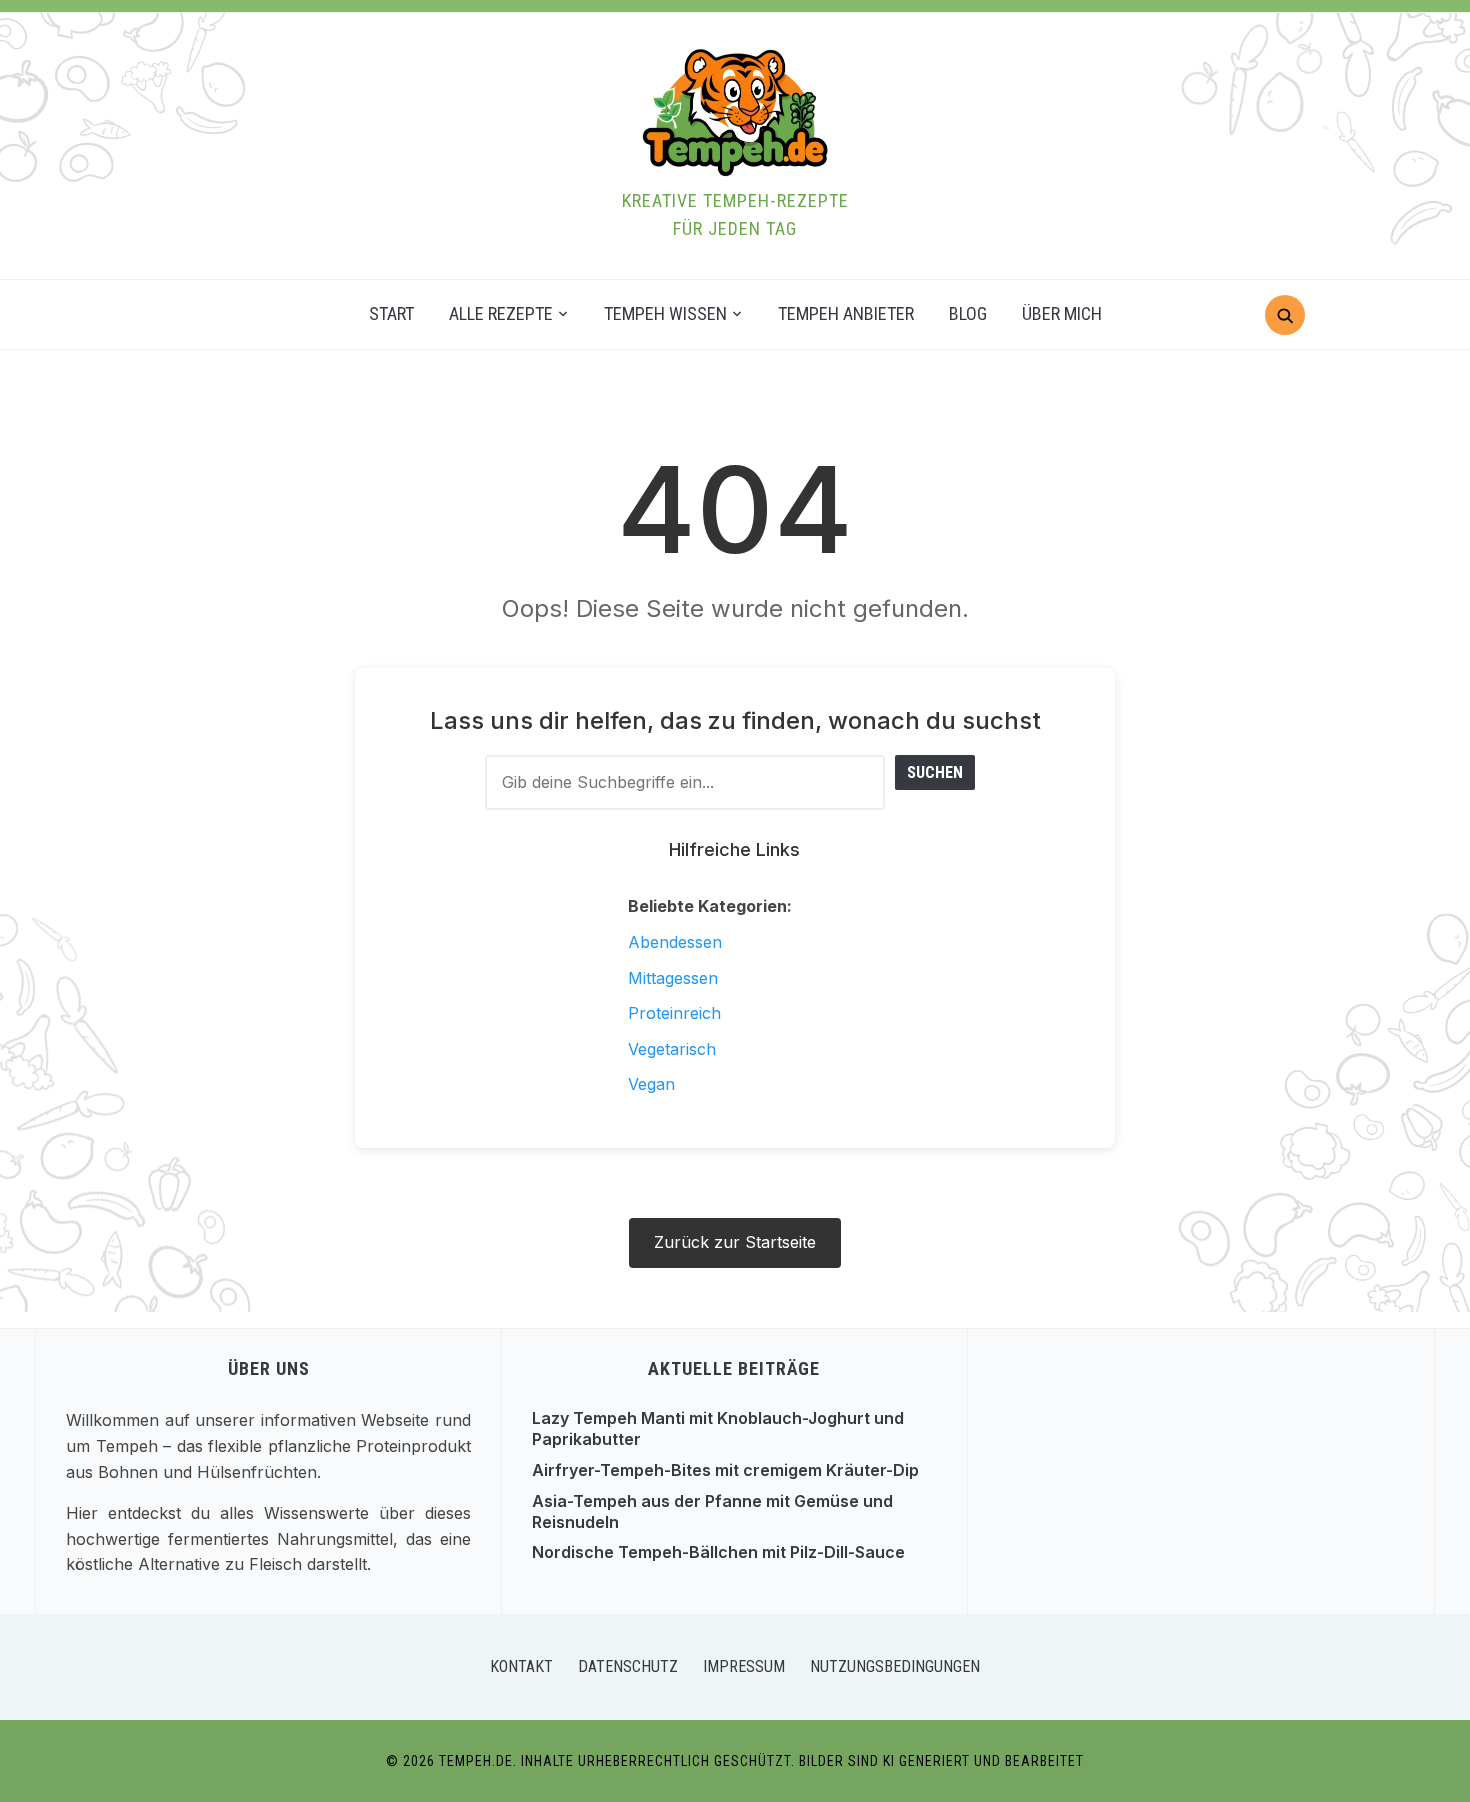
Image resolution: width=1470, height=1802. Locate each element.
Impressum (744, 1666)
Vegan (651, 1084)
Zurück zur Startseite (735, 1242)
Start (391, 313)
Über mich (1062, 313)
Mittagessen (673, 978)
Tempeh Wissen (665, 313)
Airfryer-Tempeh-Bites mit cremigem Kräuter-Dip (725, 1470)
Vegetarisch (672, 1049)
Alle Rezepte (501, 313)
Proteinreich (674, 1013)
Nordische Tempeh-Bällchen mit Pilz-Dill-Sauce (718, 1552)
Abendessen (675, 942)
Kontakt (521, 1666)
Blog (968, 313)
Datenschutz (628, 1666)
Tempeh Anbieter (846, 313)
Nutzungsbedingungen (895, 1666)
